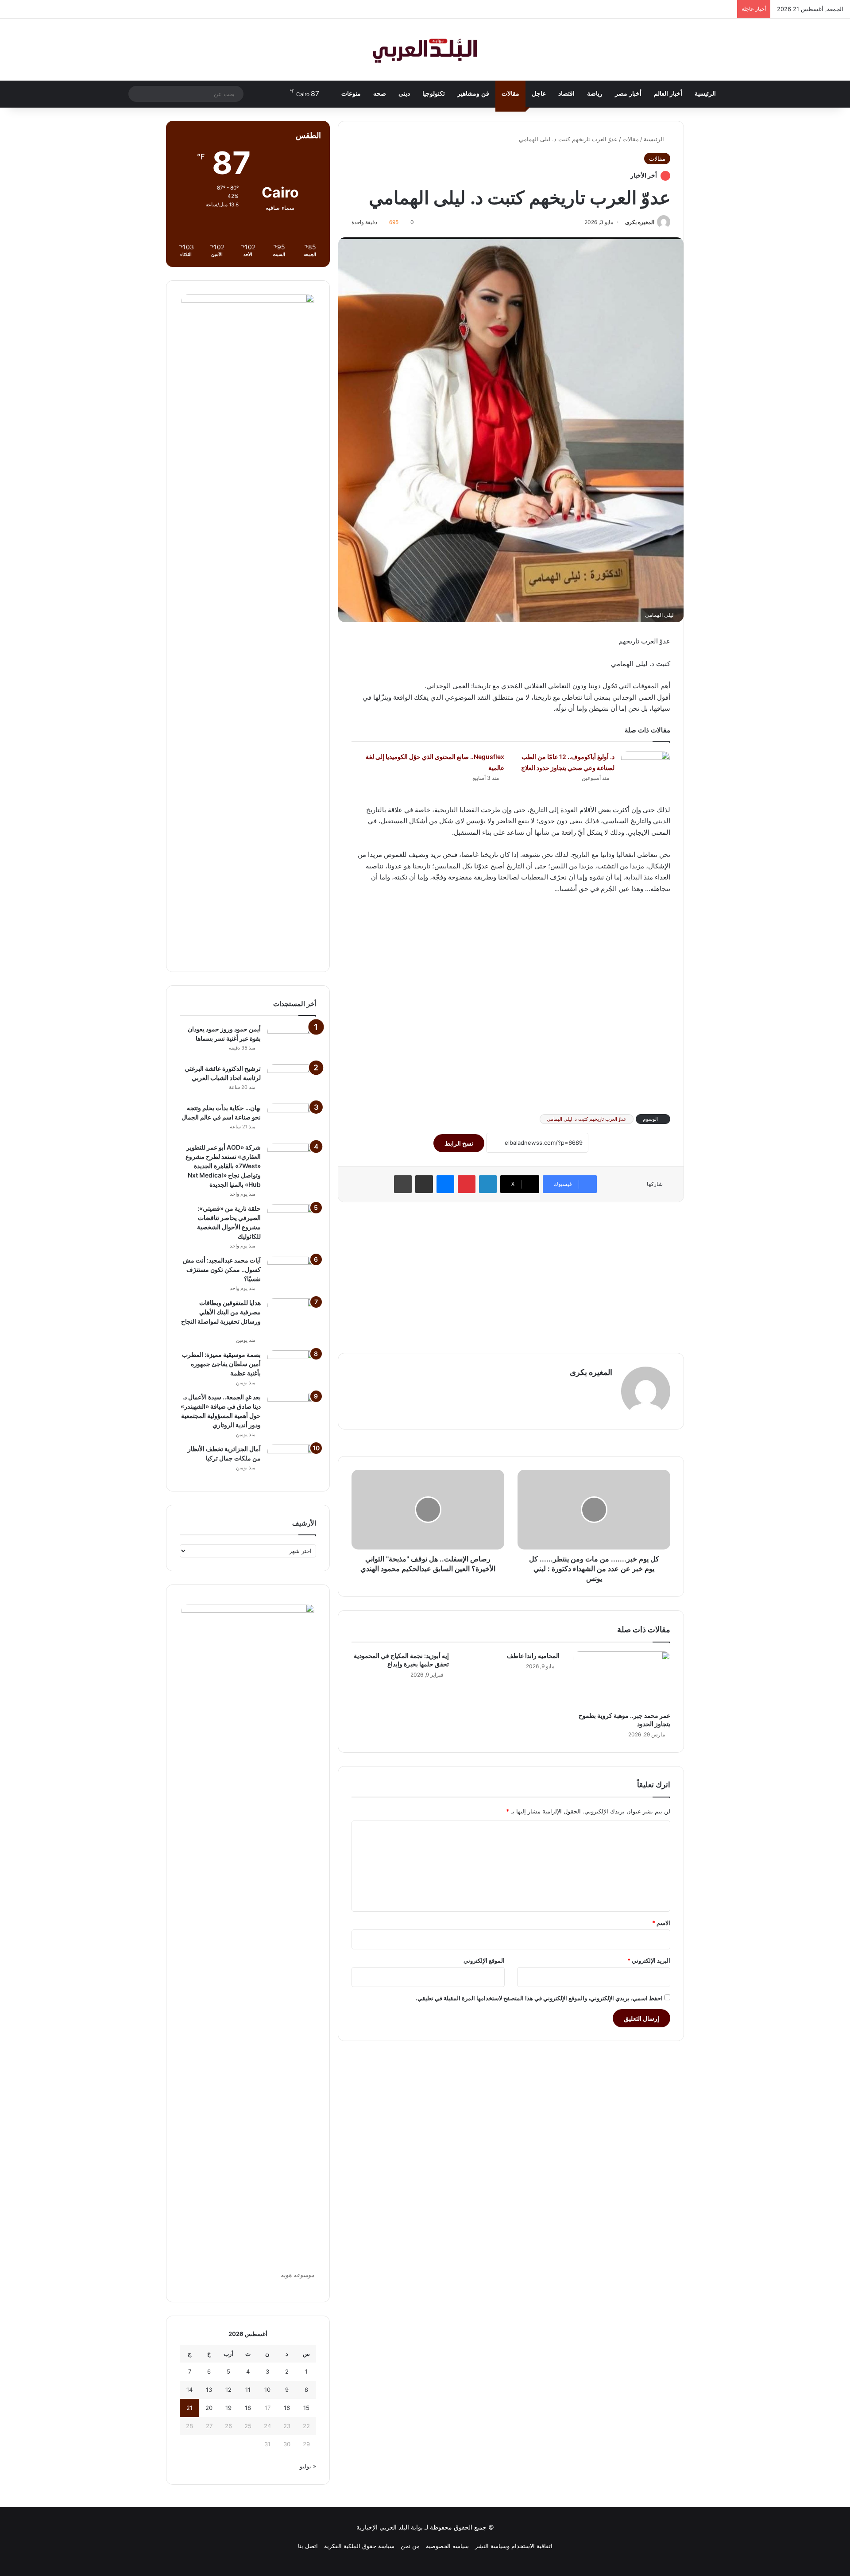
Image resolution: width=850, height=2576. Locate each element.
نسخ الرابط (459, 1143)
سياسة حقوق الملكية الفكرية (359, 2546)
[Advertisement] (511, 1003)
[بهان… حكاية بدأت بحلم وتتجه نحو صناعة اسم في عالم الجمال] (292, 1120)
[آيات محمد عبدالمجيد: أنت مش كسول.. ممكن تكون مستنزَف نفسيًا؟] (292, 1273)
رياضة (595, 94)
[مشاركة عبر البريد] (424, 1184)
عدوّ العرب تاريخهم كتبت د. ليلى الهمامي (587, 1119)
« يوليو (308, 2466)
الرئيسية (705, 94)
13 (209, 2390)
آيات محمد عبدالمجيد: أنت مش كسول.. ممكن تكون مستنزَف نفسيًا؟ (222, 1269)
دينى (404, 94)
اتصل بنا (308, 2546)
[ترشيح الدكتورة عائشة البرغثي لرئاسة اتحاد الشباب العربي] (292, 1081)
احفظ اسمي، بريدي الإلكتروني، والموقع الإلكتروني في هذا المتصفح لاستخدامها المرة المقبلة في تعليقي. (539, 1998)
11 (248, 2390)
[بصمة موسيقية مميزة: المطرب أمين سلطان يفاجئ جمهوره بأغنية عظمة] (292, 1367)
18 (248, 2408)
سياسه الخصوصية (447, 2546)
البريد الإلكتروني (649, 1960)
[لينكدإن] (488, 1184)
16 (287, 2408)
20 (209, 2408)
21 (189, 2408)
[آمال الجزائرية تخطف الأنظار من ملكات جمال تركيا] (292, 1461)
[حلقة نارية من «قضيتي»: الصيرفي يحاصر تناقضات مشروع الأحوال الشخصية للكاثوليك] (292, 1221)
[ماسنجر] (445, 1184)
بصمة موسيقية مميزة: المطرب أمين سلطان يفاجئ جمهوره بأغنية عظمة (221, 1364)
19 (228, 2408)
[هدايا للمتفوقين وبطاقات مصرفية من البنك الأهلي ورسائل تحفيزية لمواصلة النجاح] (292, 1315)
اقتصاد (566, 94)
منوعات (351, 94)
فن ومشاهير (473, 94)
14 (189, 2390)
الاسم (661, 1923)
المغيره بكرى (640, 222)
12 (228, 2390)
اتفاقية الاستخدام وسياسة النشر (514, 2546)
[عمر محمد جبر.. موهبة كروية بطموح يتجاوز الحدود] (622, 1679)
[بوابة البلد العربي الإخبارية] (425, 50)
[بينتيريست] (467, 1184)
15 (306, 2408)
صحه (380, 94)
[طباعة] (403, 1184)
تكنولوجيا (434, 94)
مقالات (510, 94)
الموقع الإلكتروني (484, 1960)
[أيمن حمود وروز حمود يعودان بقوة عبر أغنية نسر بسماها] (292, 1041)
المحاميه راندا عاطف (533, 1656)
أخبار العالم (668, 94)
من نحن (410, 2546)
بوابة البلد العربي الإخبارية (390, 2527)
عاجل (539, 94)
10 (267, 2390)
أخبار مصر (628, 94)
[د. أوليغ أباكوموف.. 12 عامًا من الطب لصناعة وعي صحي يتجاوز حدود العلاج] (645, 768)
